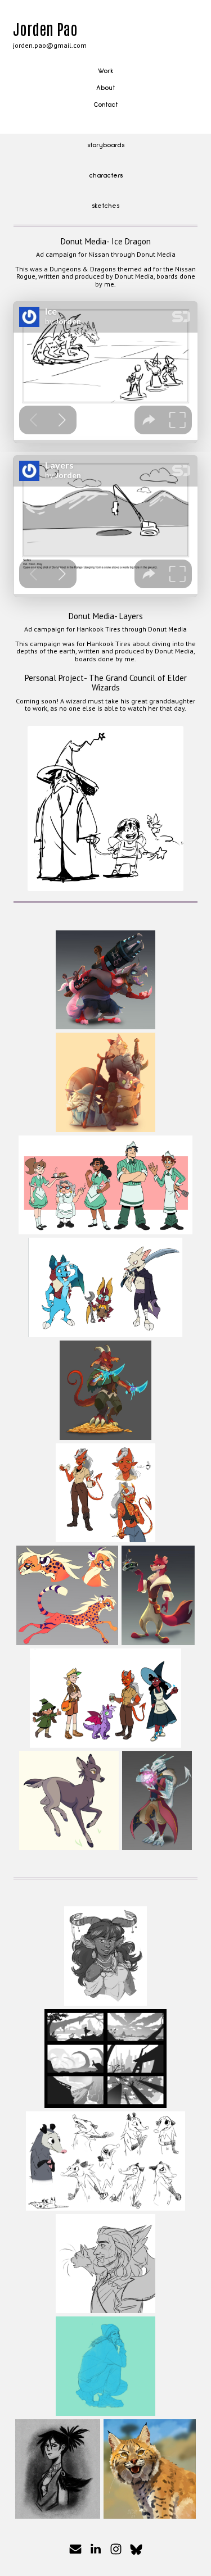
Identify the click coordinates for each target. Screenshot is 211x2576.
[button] (75, 2549)
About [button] (105, 88)
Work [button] (106, 71)
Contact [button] (105, 105)
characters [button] (106, 176)
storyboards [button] (106, 146)
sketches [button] (105, 206)
